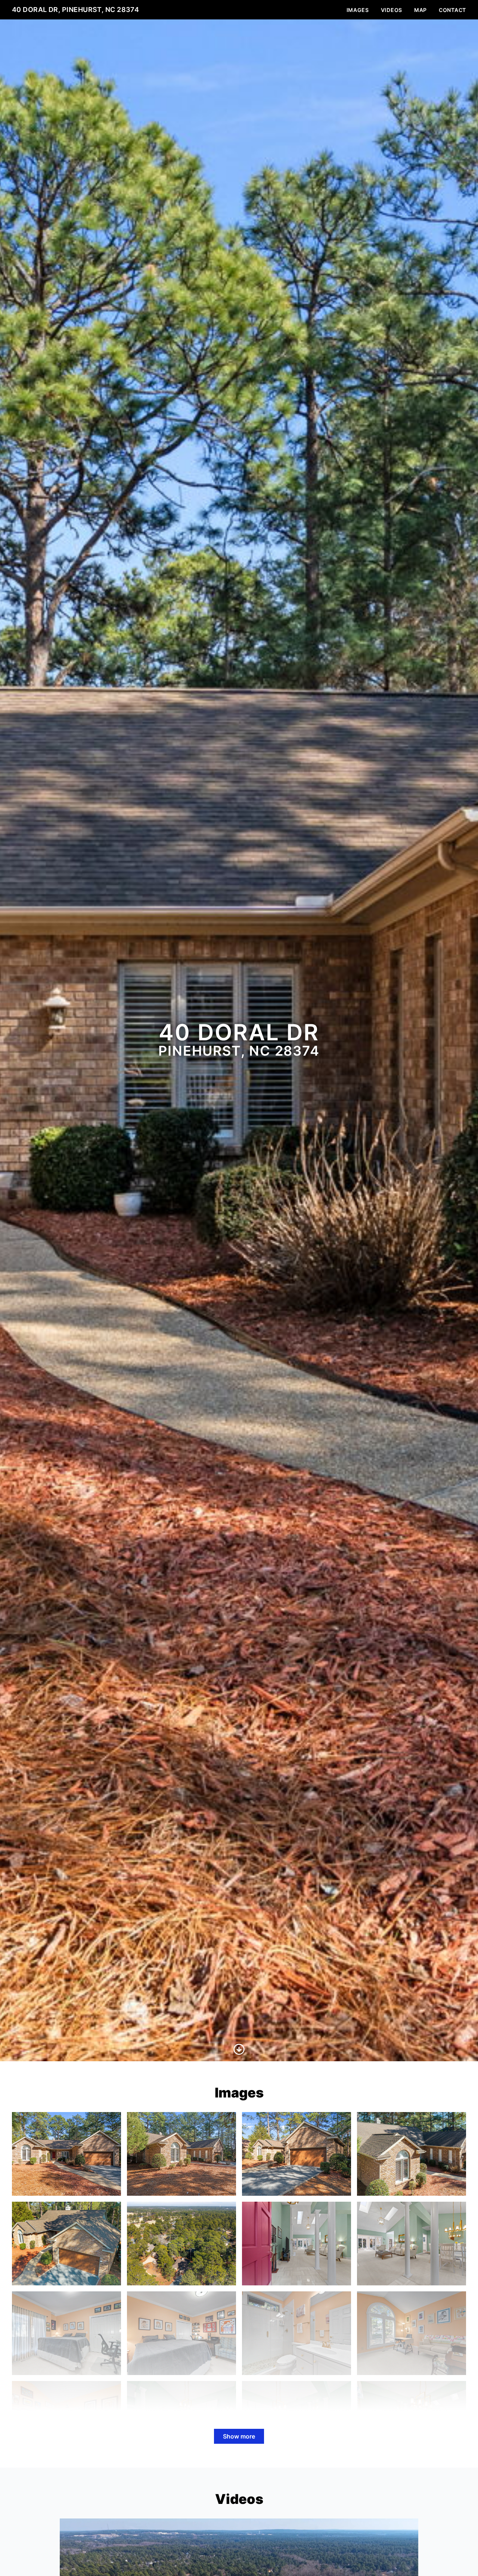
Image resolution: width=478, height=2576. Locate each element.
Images (358, 10)
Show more (239, 2436)
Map (420, 10)
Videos (392, 10)
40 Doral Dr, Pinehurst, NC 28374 (75, 10)
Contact (452, 10)
